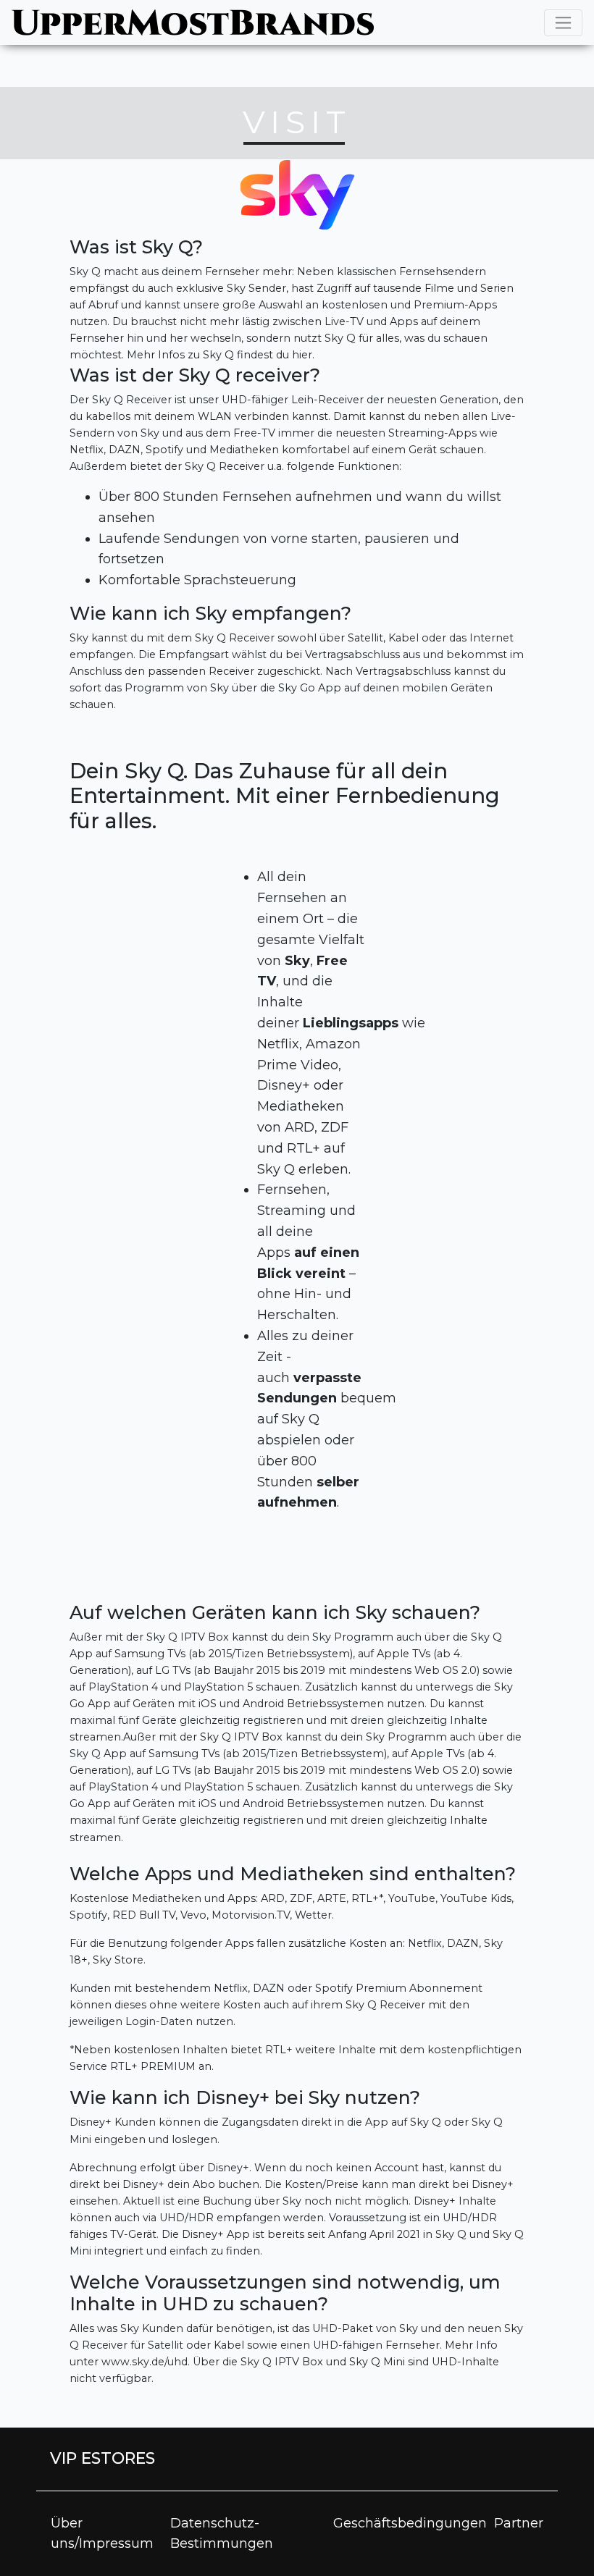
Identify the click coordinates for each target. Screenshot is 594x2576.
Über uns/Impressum (102, 2534)
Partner (519, 2523)
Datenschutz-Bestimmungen (222, 2534)
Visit (297, 122)
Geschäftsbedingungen (410, 2523)
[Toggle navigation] (563, 23)
